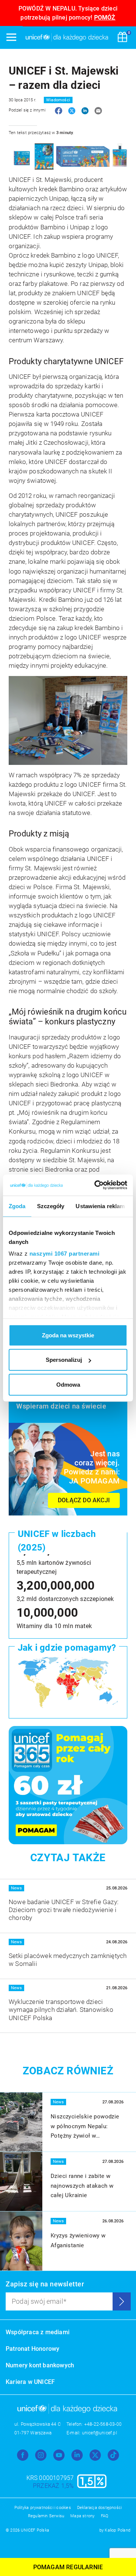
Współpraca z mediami (38, 2332)
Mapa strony (82, 2516)
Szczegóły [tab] (51, 1206)
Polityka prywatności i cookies (43, 2508)
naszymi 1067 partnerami (65, 1254)
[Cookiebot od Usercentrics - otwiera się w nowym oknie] (96, 1185)
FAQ (105, 2516)
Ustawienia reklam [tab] (100, 1206)
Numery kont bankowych (40, 2365)
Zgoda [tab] (17, 1206)
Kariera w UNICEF (30, 2382)
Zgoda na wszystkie (68, 1335)
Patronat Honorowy (32, 2349)
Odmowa (68, 1384)
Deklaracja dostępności (99, 2508)
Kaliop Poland (117, 2530)
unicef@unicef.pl (100, 2433)
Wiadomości (58, 100)
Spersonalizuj (64, 1360)
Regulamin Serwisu (46, 2516)
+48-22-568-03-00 (103, 2424)
